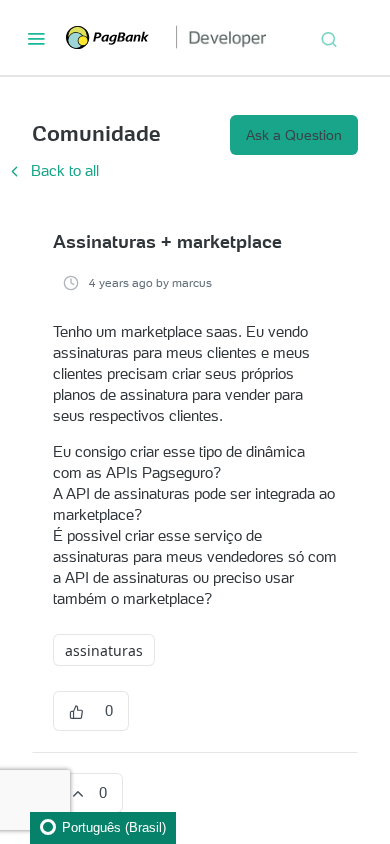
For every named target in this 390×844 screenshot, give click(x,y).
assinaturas (104, 650)
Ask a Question (294, 135)
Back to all (52, 170)
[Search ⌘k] (329, 38)
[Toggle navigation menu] (36, 38)
